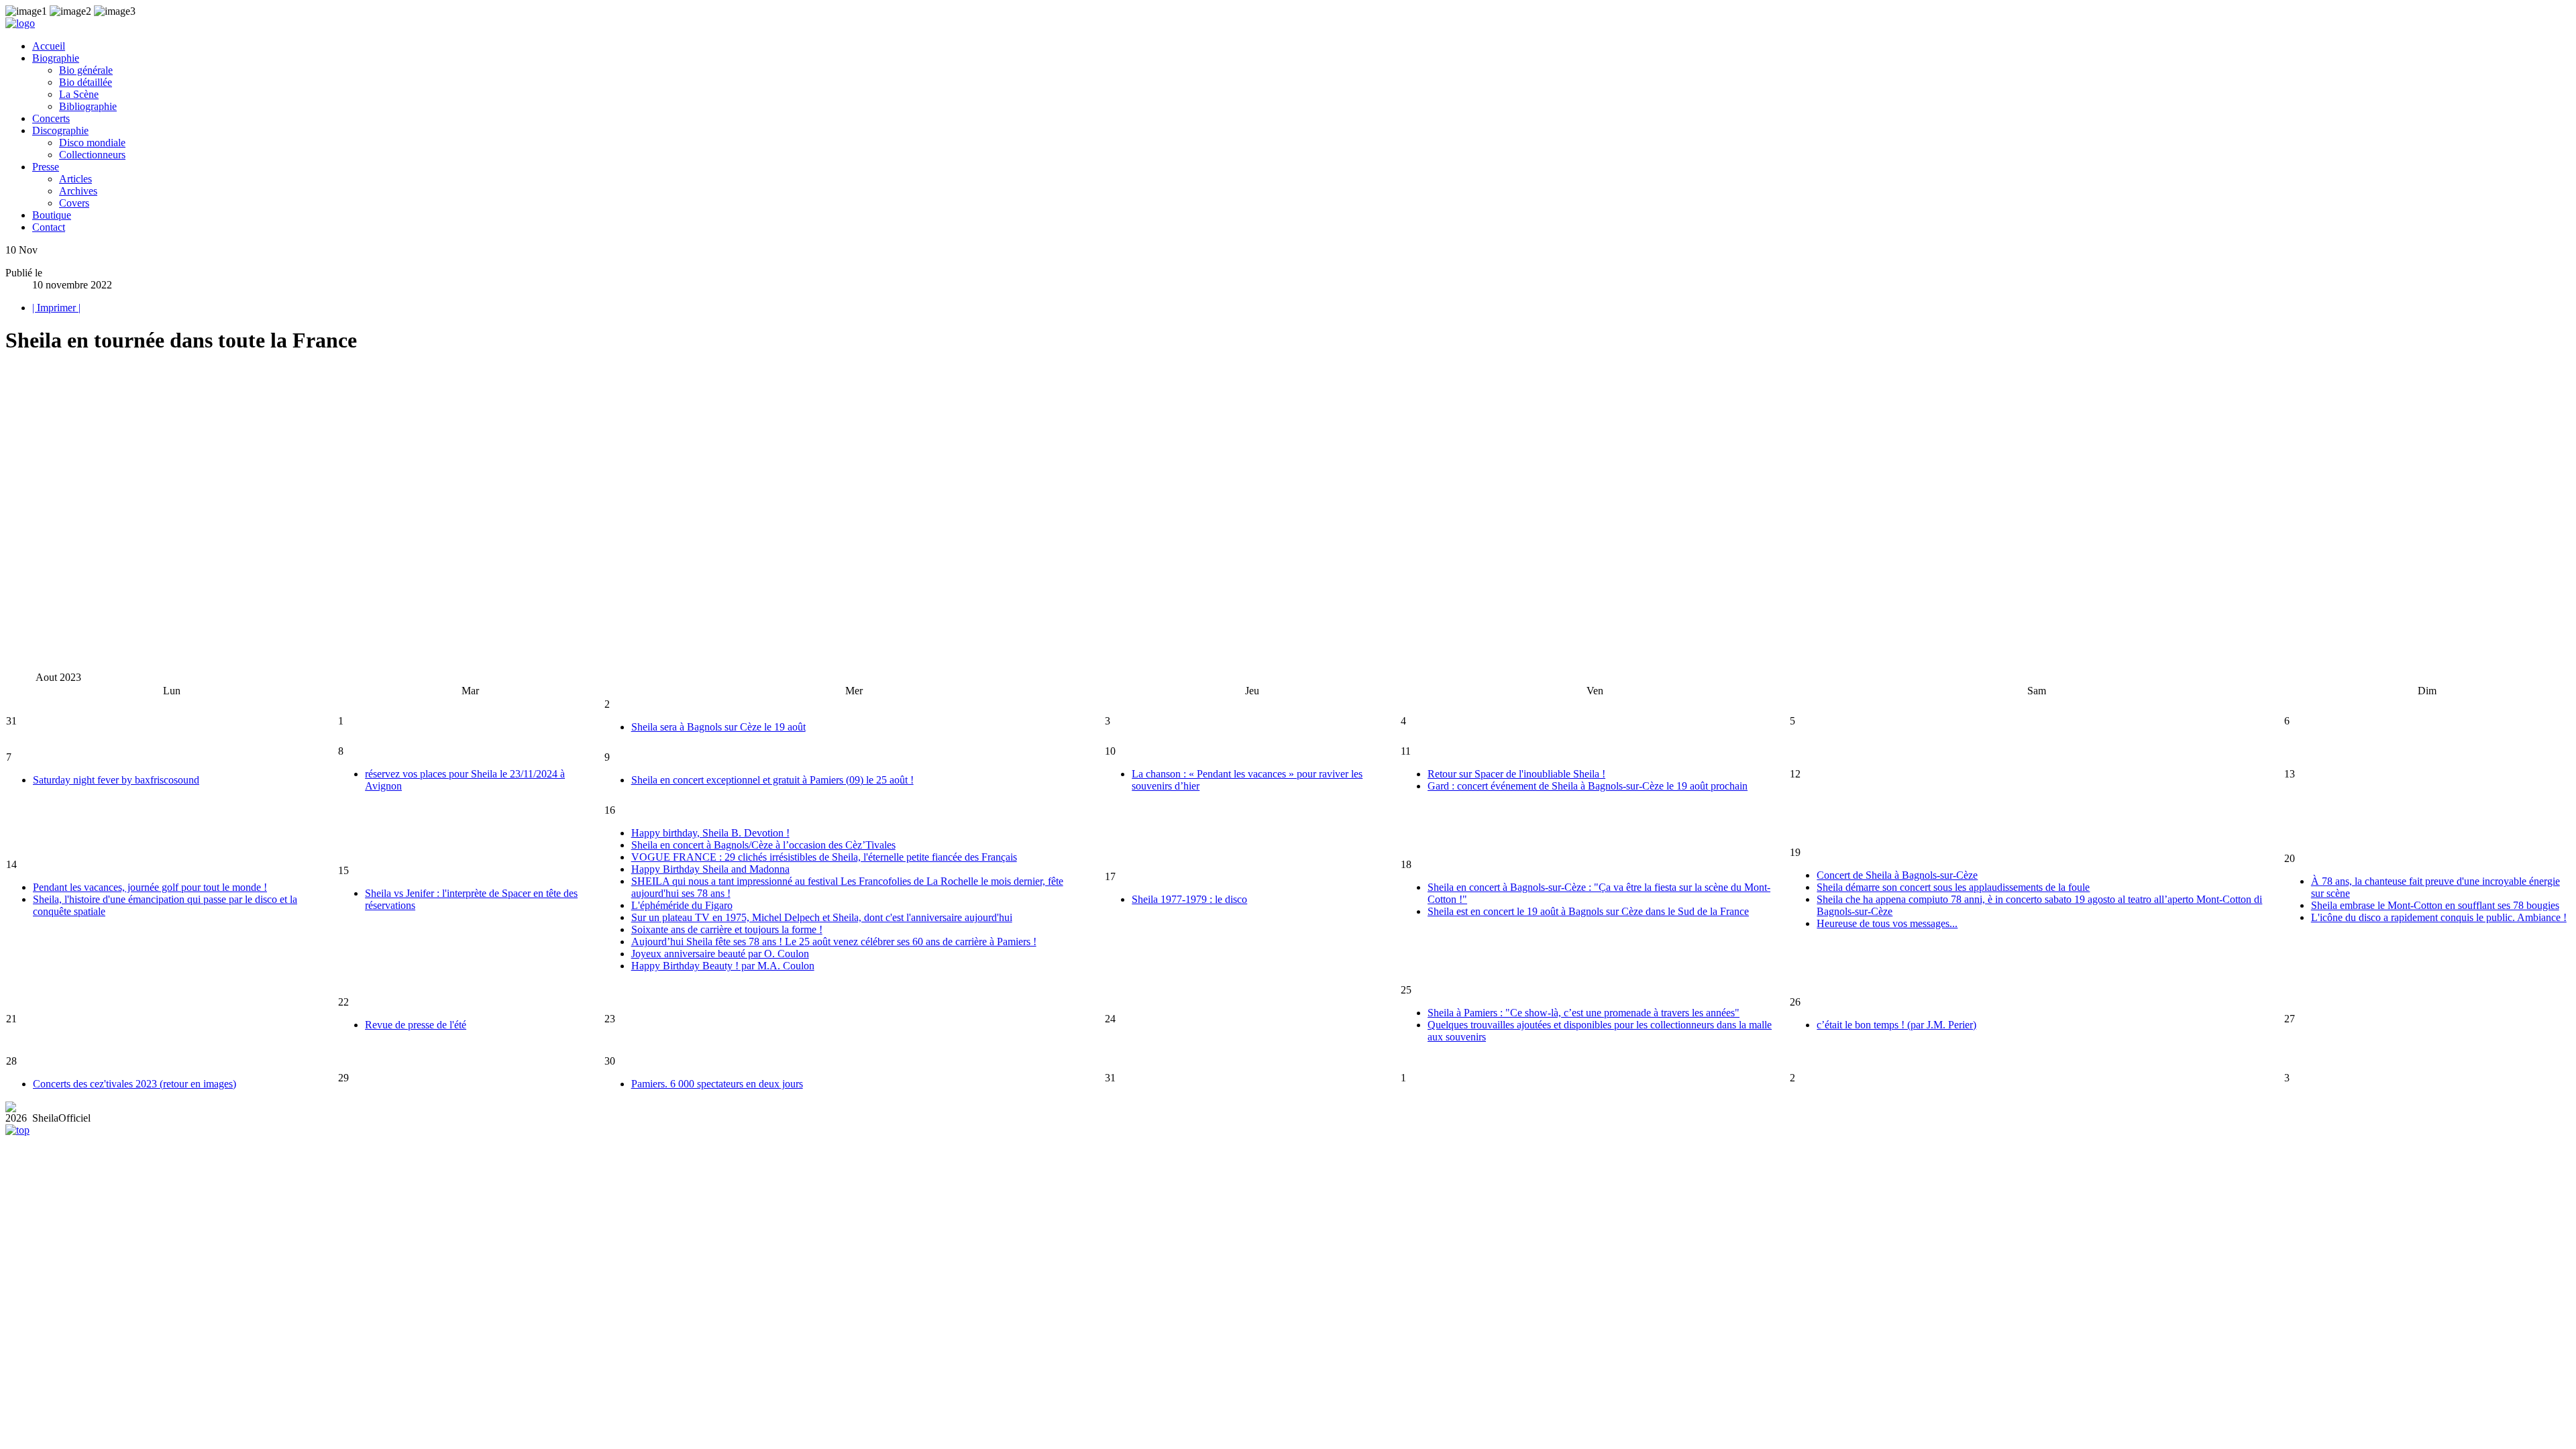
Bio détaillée (86, 82)
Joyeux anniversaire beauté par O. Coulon (720, 954)
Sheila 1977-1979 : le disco (1189, 899)
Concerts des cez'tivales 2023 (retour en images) (135, 1084)
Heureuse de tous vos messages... (1887, 923)
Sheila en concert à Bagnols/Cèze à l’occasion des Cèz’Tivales (763, 845)
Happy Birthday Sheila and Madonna (710, 869)
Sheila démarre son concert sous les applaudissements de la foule (1953, 887)
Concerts (51, 118)
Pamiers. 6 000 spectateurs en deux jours (717, 1084)
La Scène (79, 94)
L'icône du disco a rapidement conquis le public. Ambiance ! (2439, 917)
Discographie (60, 130)
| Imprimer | (56, 308)
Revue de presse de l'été (416, 1025)
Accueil (49, 46)
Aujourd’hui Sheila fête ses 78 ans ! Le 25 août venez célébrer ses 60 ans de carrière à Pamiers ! (834, 942)
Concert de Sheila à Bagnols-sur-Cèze (1897, 875)
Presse (46, 167)
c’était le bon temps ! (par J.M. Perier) (1896, 1025)
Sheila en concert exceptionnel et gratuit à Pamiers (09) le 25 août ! (772, 780)
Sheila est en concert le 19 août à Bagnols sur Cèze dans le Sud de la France (1588, 911)
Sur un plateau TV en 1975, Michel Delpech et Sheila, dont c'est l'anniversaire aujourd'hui (822, 917)
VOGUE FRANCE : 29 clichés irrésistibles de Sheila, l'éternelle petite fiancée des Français (824, 857)
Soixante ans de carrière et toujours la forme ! (727, 929)
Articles (75, 179)
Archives (78, 191)
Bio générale (86, 70)
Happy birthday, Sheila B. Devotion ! (710, 833)
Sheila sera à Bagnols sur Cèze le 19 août (718, 727)
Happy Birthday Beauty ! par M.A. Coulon (723, 966)
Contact (49, 227)
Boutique (52, 215)
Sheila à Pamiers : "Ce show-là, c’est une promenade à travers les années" (1584, 1013)
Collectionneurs (92, 155)
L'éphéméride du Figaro (682, 905)
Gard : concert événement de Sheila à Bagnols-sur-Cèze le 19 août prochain (1588, 786)
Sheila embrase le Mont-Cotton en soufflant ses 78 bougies (2435, 905)
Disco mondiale (92, 143)
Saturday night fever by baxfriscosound (116, 780)
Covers (74, 203)
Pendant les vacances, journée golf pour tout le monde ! (150, 887)
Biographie (56, 58)
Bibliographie (88, 106)
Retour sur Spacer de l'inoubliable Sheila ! (1516, 774)
